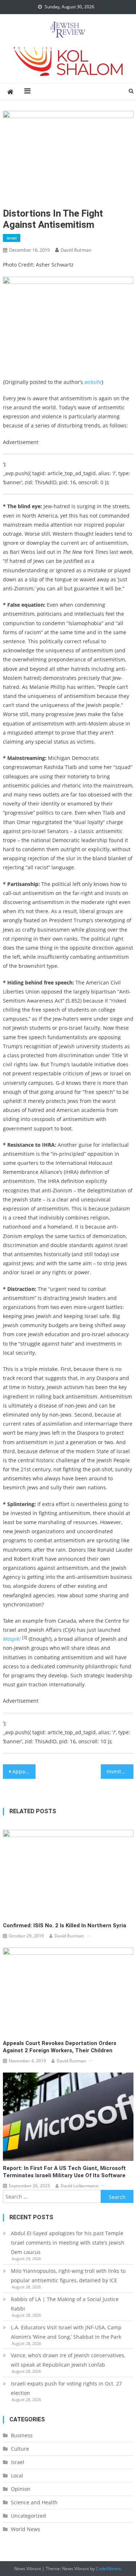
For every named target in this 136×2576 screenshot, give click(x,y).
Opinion (21, 2489)
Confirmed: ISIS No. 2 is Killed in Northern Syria (65, 1925)
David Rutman (76, 250)
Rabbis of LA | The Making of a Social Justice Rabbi (65, 2304)
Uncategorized (28, 2516)
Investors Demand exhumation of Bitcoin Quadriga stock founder (120, 1771)
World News (26, 2529)
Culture (20, 2449)
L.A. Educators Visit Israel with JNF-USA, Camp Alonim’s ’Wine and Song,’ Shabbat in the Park (66, 2332)
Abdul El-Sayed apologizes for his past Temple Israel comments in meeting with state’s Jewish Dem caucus (68, 2243)
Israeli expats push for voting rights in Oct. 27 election (66, 2388)
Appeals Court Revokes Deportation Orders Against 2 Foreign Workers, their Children (60, 2047)
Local (17, 2475)
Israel (12, 238)
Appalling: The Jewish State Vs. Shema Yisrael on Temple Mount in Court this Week (24, 1771)
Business (22, 2435)
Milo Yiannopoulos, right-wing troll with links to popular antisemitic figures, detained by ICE (68, 2276)
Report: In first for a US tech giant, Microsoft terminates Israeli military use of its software (64, 2172)
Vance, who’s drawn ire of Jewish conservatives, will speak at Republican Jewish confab (68, 2360)
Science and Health (34, 2502)
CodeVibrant (108, 2569)
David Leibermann (80, 2186)
